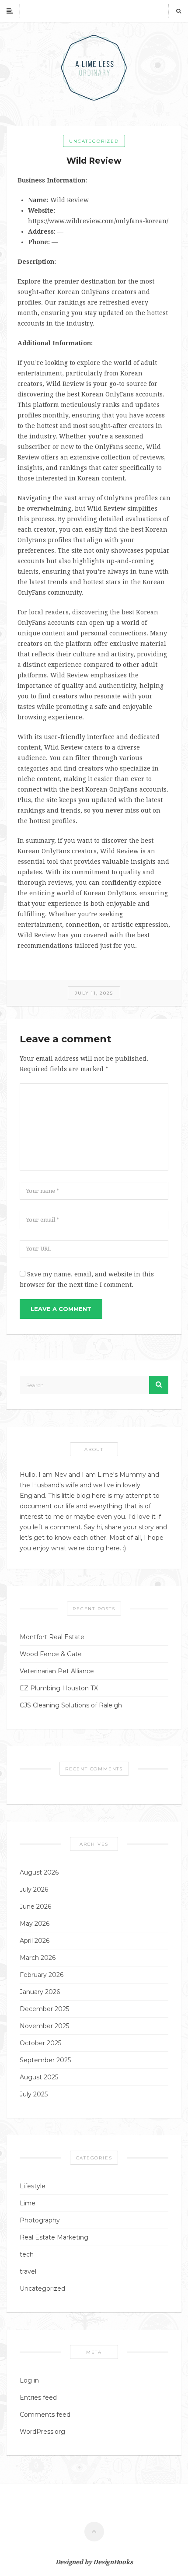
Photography (40, 2220)
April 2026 (35, 1941)
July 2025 (34, 2094)
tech (27, 2254)
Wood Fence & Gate (51, 1654)
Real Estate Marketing (54, 2237)
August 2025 (39, 2077)
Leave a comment (61, 1309)
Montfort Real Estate (52, 1637)
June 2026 (35, 1907)
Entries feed (38, 2397)
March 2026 (38, 1958)
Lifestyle (33, 2186)
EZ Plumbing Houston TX (59, 1688)
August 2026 (39, 1872)
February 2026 (42, 1975)
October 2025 (40, 2043)
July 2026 (34, 1889)
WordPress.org (42, 2432)
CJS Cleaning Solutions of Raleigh (71, 1705)
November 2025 (44, 2026)
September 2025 (45, 2060)
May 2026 (35, 1924)
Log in (29, 2380)
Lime (28, 2203)
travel (28, 2271)
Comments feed (45, 2415)
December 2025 (44, 2009)
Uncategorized (94, 141)
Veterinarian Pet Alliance (57, 1671)
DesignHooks (113, 2562)
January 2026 (40, 1992)
